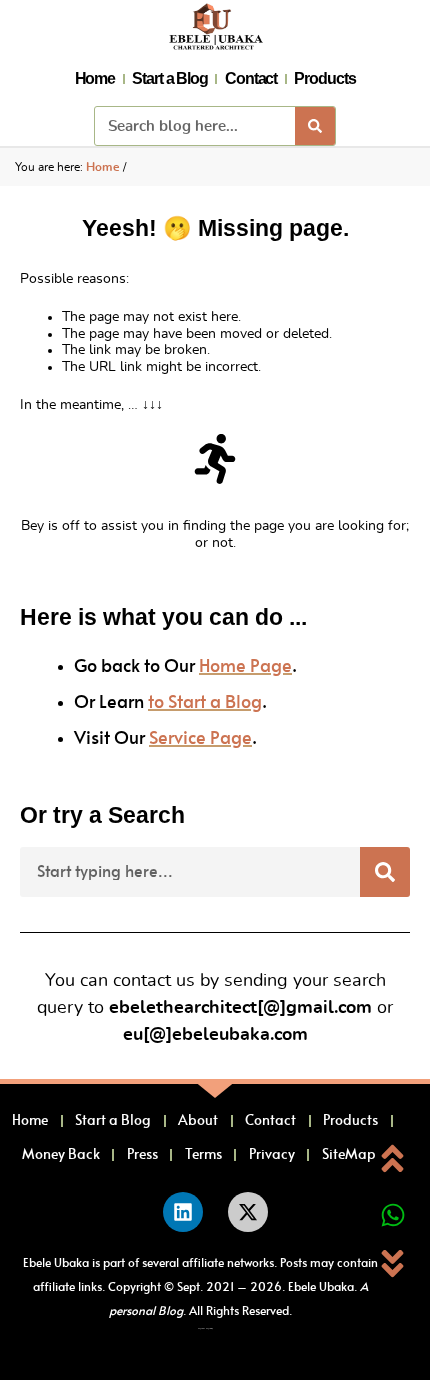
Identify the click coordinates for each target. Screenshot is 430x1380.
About (198, 1121)
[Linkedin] (183, 1212)
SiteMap (349, 1155)
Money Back (61, 1155)
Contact (251, 78)
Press (142, 1155)
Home (95, 78)
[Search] (315, 126)
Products (324, 78)
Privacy (272, 1155)
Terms (203, 1155)
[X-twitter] (248, 1212)
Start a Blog (170, 78)
